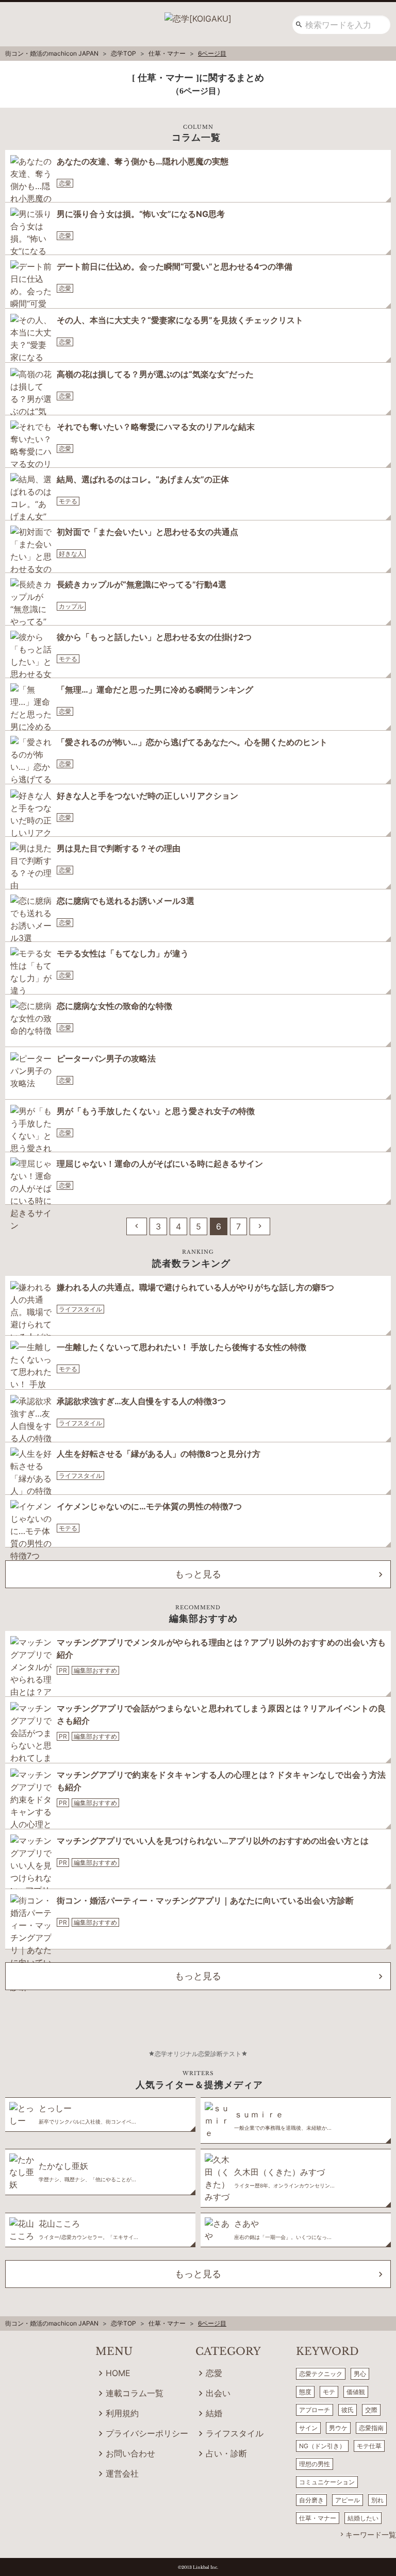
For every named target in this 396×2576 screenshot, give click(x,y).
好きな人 (71, 554)
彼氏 (348, 2410)
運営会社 (122, 2473)
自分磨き (311, 2500)
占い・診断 (226, 2453)
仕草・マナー (318, 2518)
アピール (348, 2500)
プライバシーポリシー (147, 2433)
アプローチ (315, 2410)
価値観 (356, 2392)
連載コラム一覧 (135, 2393)
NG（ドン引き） (322, 2446)
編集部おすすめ (95, 1670)
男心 (360, 2374)
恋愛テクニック (321, 2374)
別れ (377, 2500)
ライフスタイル (80, 1309)
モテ (329, 2392)
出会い (218, 2393)
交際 (371, 2410)
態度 (305, 2392)
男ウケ (338, 2428)
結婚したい (363, 2518)
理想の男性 (315, 2464)
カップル (71, 606)
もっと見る (198, 1574)
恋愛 (65, 183)
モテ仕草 (369, 2446)
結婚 (214, 2413)
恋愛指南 (371, 2428)
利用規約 (122, 2413)
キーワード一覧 (371, 2535)
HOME (118, 2373)
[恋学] (198, 15)
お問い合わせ (130, 2453)
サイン (308, 2428)
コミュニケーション (327, 2482)
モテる (68, 501)
